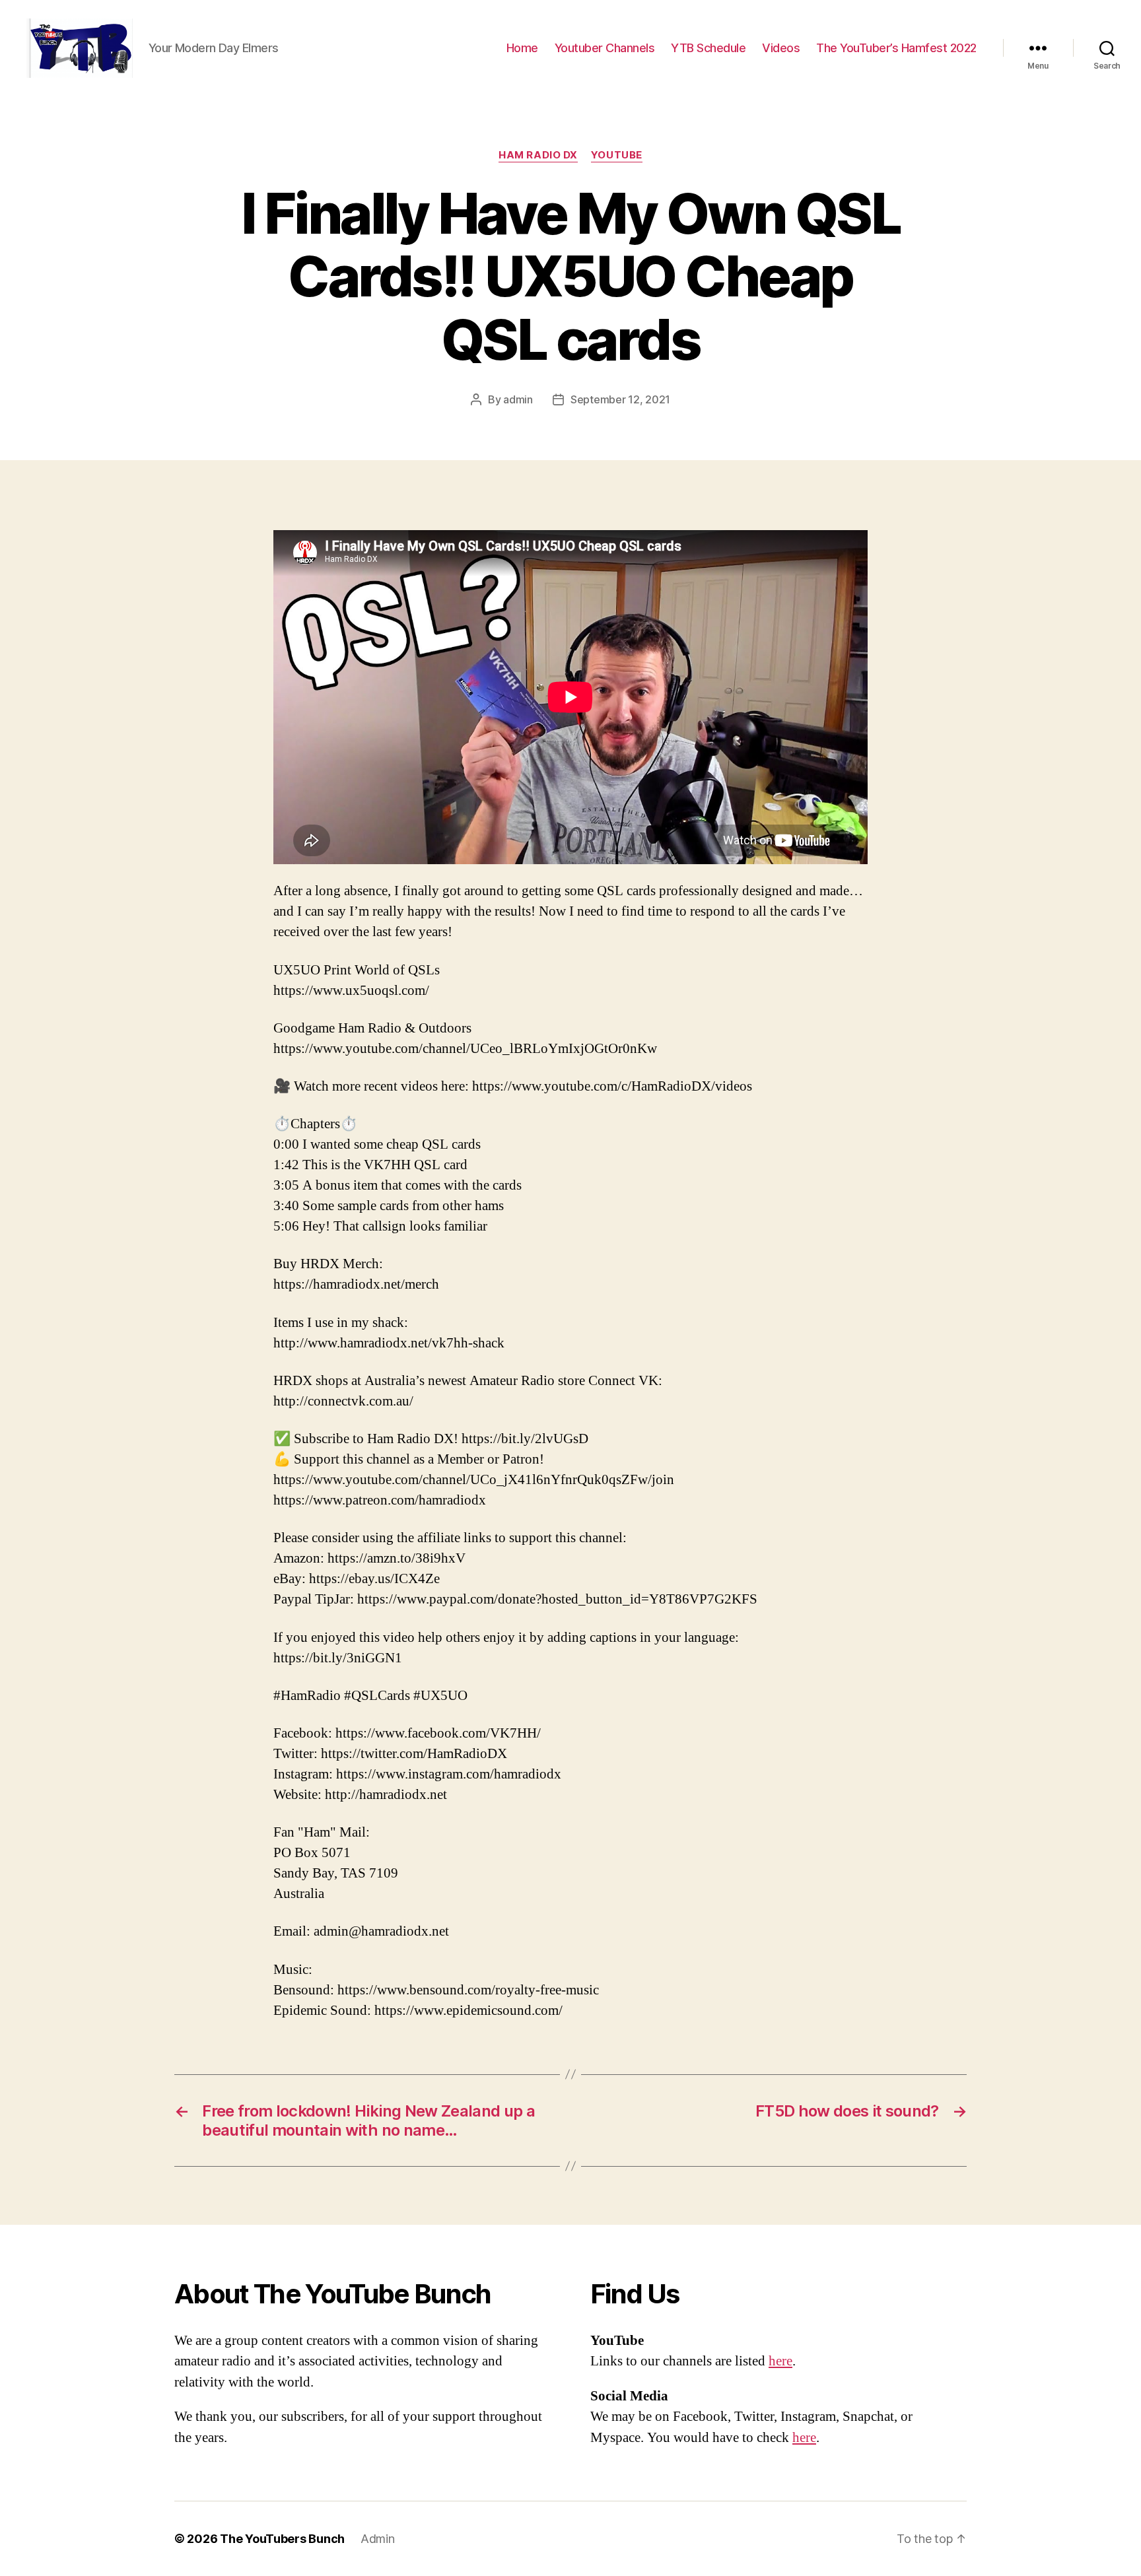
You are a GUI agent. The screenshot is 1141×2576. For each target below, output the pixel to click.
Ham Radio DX (538, 155)
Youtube (617, 155)
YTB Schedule (708, 48)
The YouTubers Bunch (282, 2539)
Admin (378, 2539)
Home (522, 48)
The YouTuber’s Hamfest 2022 (896, 48)
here (780, 2361)
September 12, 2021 (620, 399)
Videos (781, 48)
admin (518, 399)
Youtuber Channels (605, 48)
